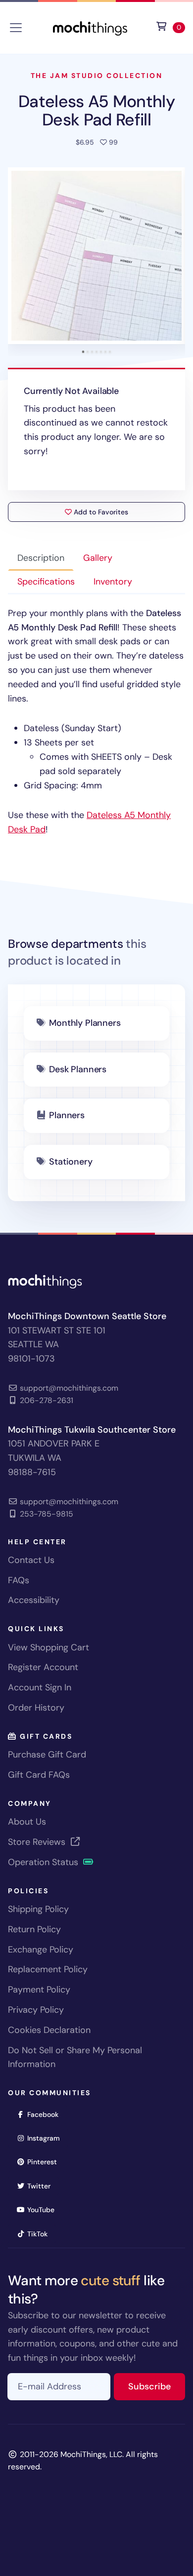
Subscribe (157, 2386)
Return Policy (34, 1929)
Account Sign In (40, 1687)
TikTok (41, 2234)
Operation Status (44, 1862)
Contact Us (31, 1560)
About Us (27, 1822)
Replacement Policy (48, 1969)
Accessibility (34, 1600)
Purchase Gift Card (47, 1755)
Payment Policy (39, 1990)
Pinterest (45, 2162)
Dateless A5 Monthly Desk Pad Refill (96, 110)
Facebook (46, 2114)
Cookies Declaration (49, 2030)
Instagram (47, 2138)
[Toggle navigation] (16, 28)
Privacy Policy (36, 2010)
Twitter (42, 2186)
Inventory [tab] (113, 582)
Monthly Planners (85, 1023)
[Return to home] (90, 27)
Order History (36, 1708)
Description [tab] (41, 558)
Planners (67, 1115)
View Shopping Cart (48, 1647)
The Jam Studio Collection (97, 76)
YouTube (44, 2209)
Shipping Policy (38, 1909)
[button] (96, 256)
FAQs (19, 1580)
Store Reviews (38, 1842)
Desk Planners (78, 1069)
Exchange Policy (41, 1950)
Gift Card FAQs (39, 1775)
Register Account (43, 1667)
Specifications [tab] (46, 582)
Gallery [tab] (98, 558)
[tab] (83, 352)
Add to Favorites (100, 512)
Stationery (71, 1162)
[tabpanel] (96, 722)
